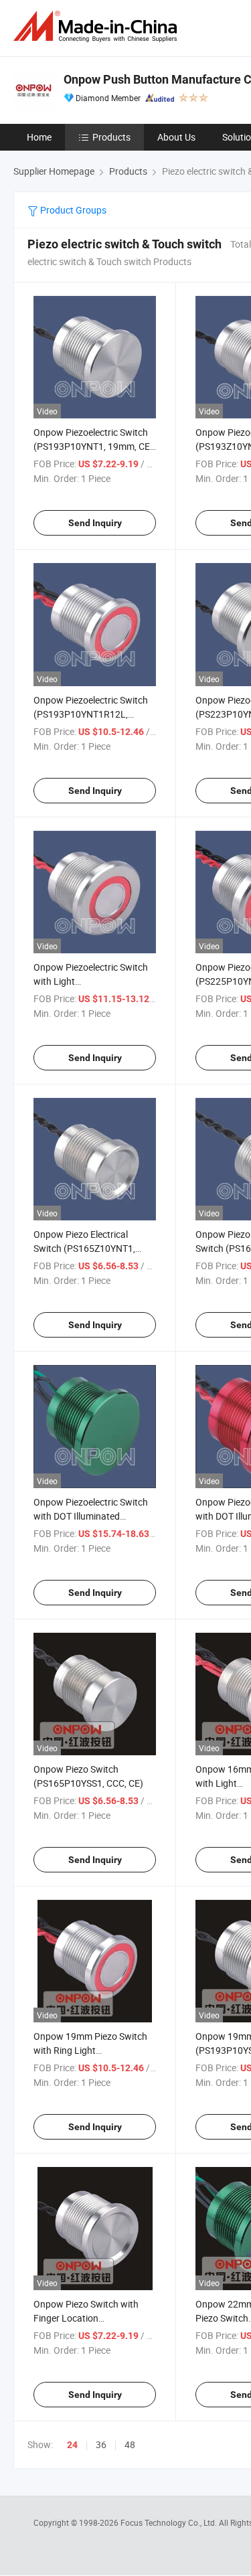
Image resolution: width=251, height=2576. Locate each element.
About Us (176, 137)
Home (39, 137)
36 (101, 2444)
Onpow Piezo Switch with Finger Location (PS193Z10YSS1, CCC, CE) (88, 2318)
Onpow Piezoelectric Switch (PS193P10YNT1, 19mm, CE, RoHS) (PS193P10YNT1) (93, 446)
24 (72, 2445)
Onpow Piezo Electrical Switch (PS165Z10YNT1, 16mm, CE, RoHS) (84, 1248)
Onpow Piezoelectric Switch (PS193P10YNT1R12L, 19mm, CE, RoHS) (91, 714)
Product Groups (72, 210)
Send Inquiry (95, 523)
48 (130, 2444)
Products (111, 137)
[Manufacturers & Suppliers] (98, 26)
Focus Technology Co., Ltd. (170, 2522)
